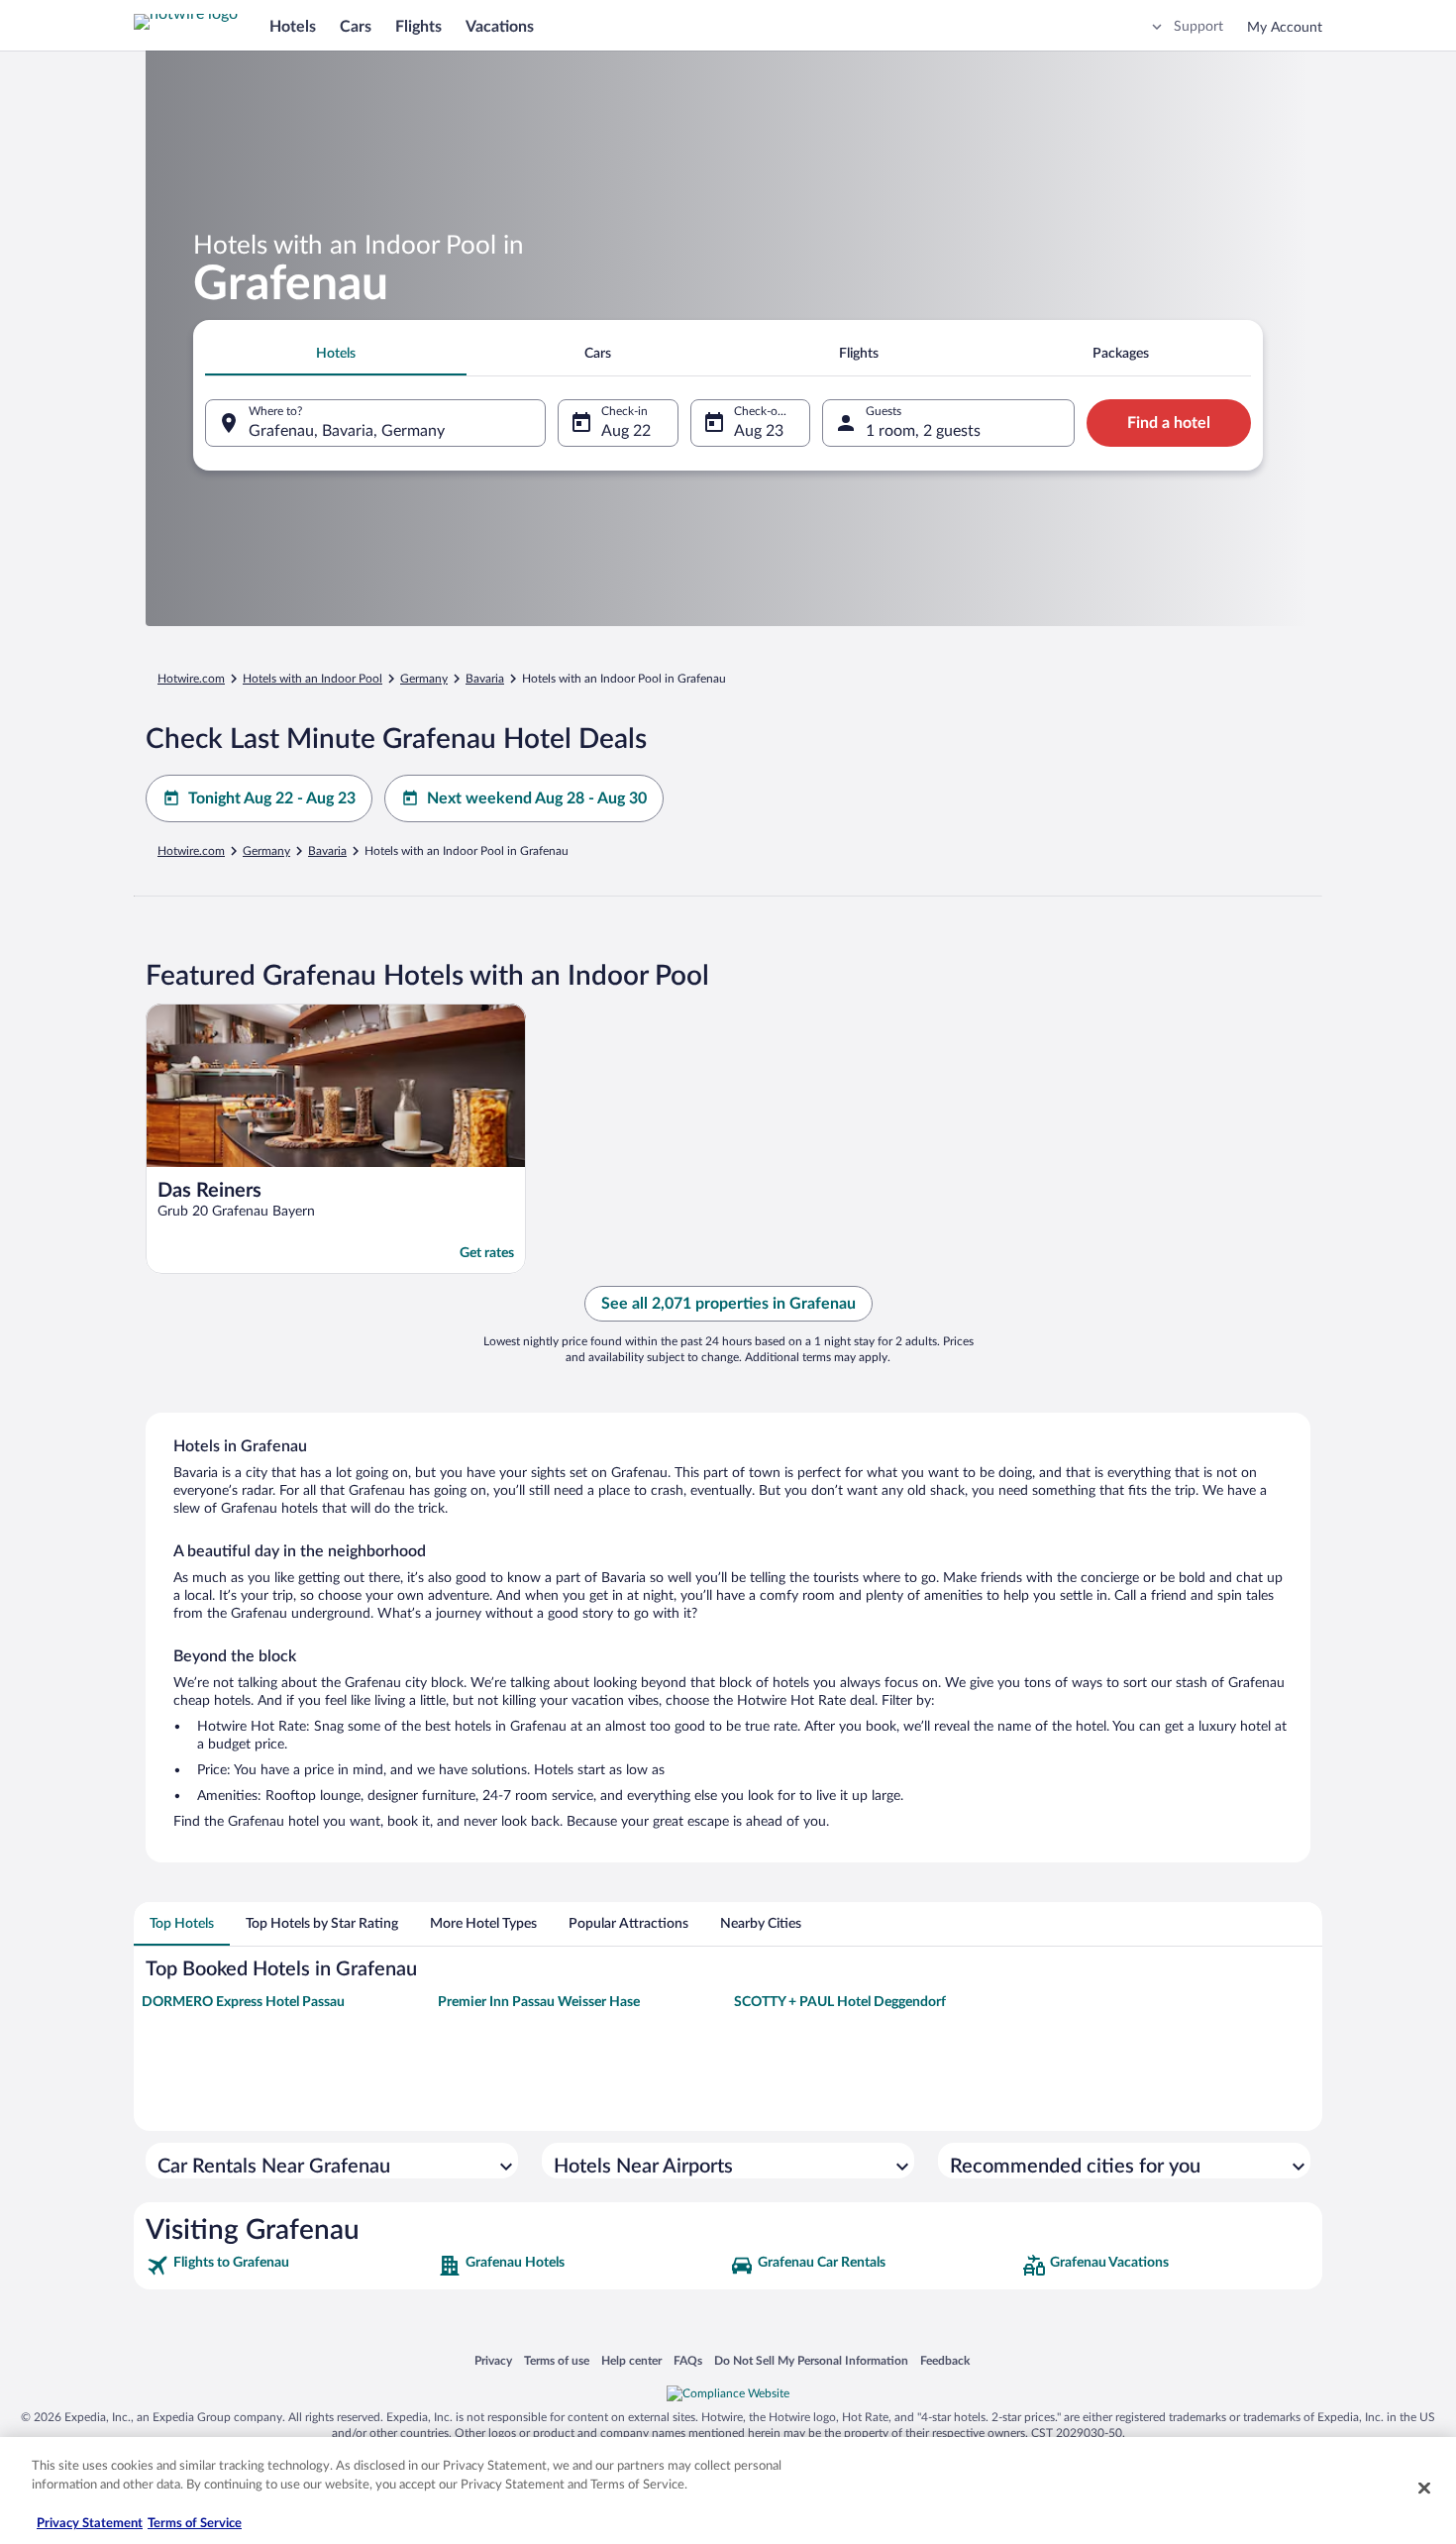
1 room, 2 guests (923, 431)
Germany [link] (424, 679)
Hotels (293, 27)
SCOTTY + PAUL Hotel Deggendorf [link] (840, 2002)
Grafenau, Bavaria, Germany (347, 431)
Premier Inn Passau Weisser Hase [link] (539, 2002)
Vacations (500, 27)
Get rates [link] (487, 1253)
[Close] (1424, 2488)
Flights (418, 27)
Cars (356, 27)
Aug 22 (626, 431)
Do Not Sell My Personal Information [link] (811, 2360)
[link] (290, 2266)
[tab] (336, 354)
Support (1198, 27)
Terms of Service (195, 2524)
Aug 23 (759, 431)
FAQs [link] (688, 2360)
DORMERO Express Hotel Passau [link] (243, 2002)
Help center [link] (631, 2360)
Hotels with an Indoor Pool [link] (312, 679)
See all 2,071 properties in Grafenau (728, 1304)
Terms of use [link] (557, 2360)
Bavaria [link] (485, 679)
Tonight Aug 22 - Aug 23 (272, 798)
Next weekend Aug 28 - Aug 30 (537, 798)
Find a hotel (1169, 423)
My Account (1285, 28)
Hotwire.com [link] (191, 679)
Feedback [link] (945, 2360)
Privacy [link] (493, 2360)
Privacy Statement (90, 2524)
